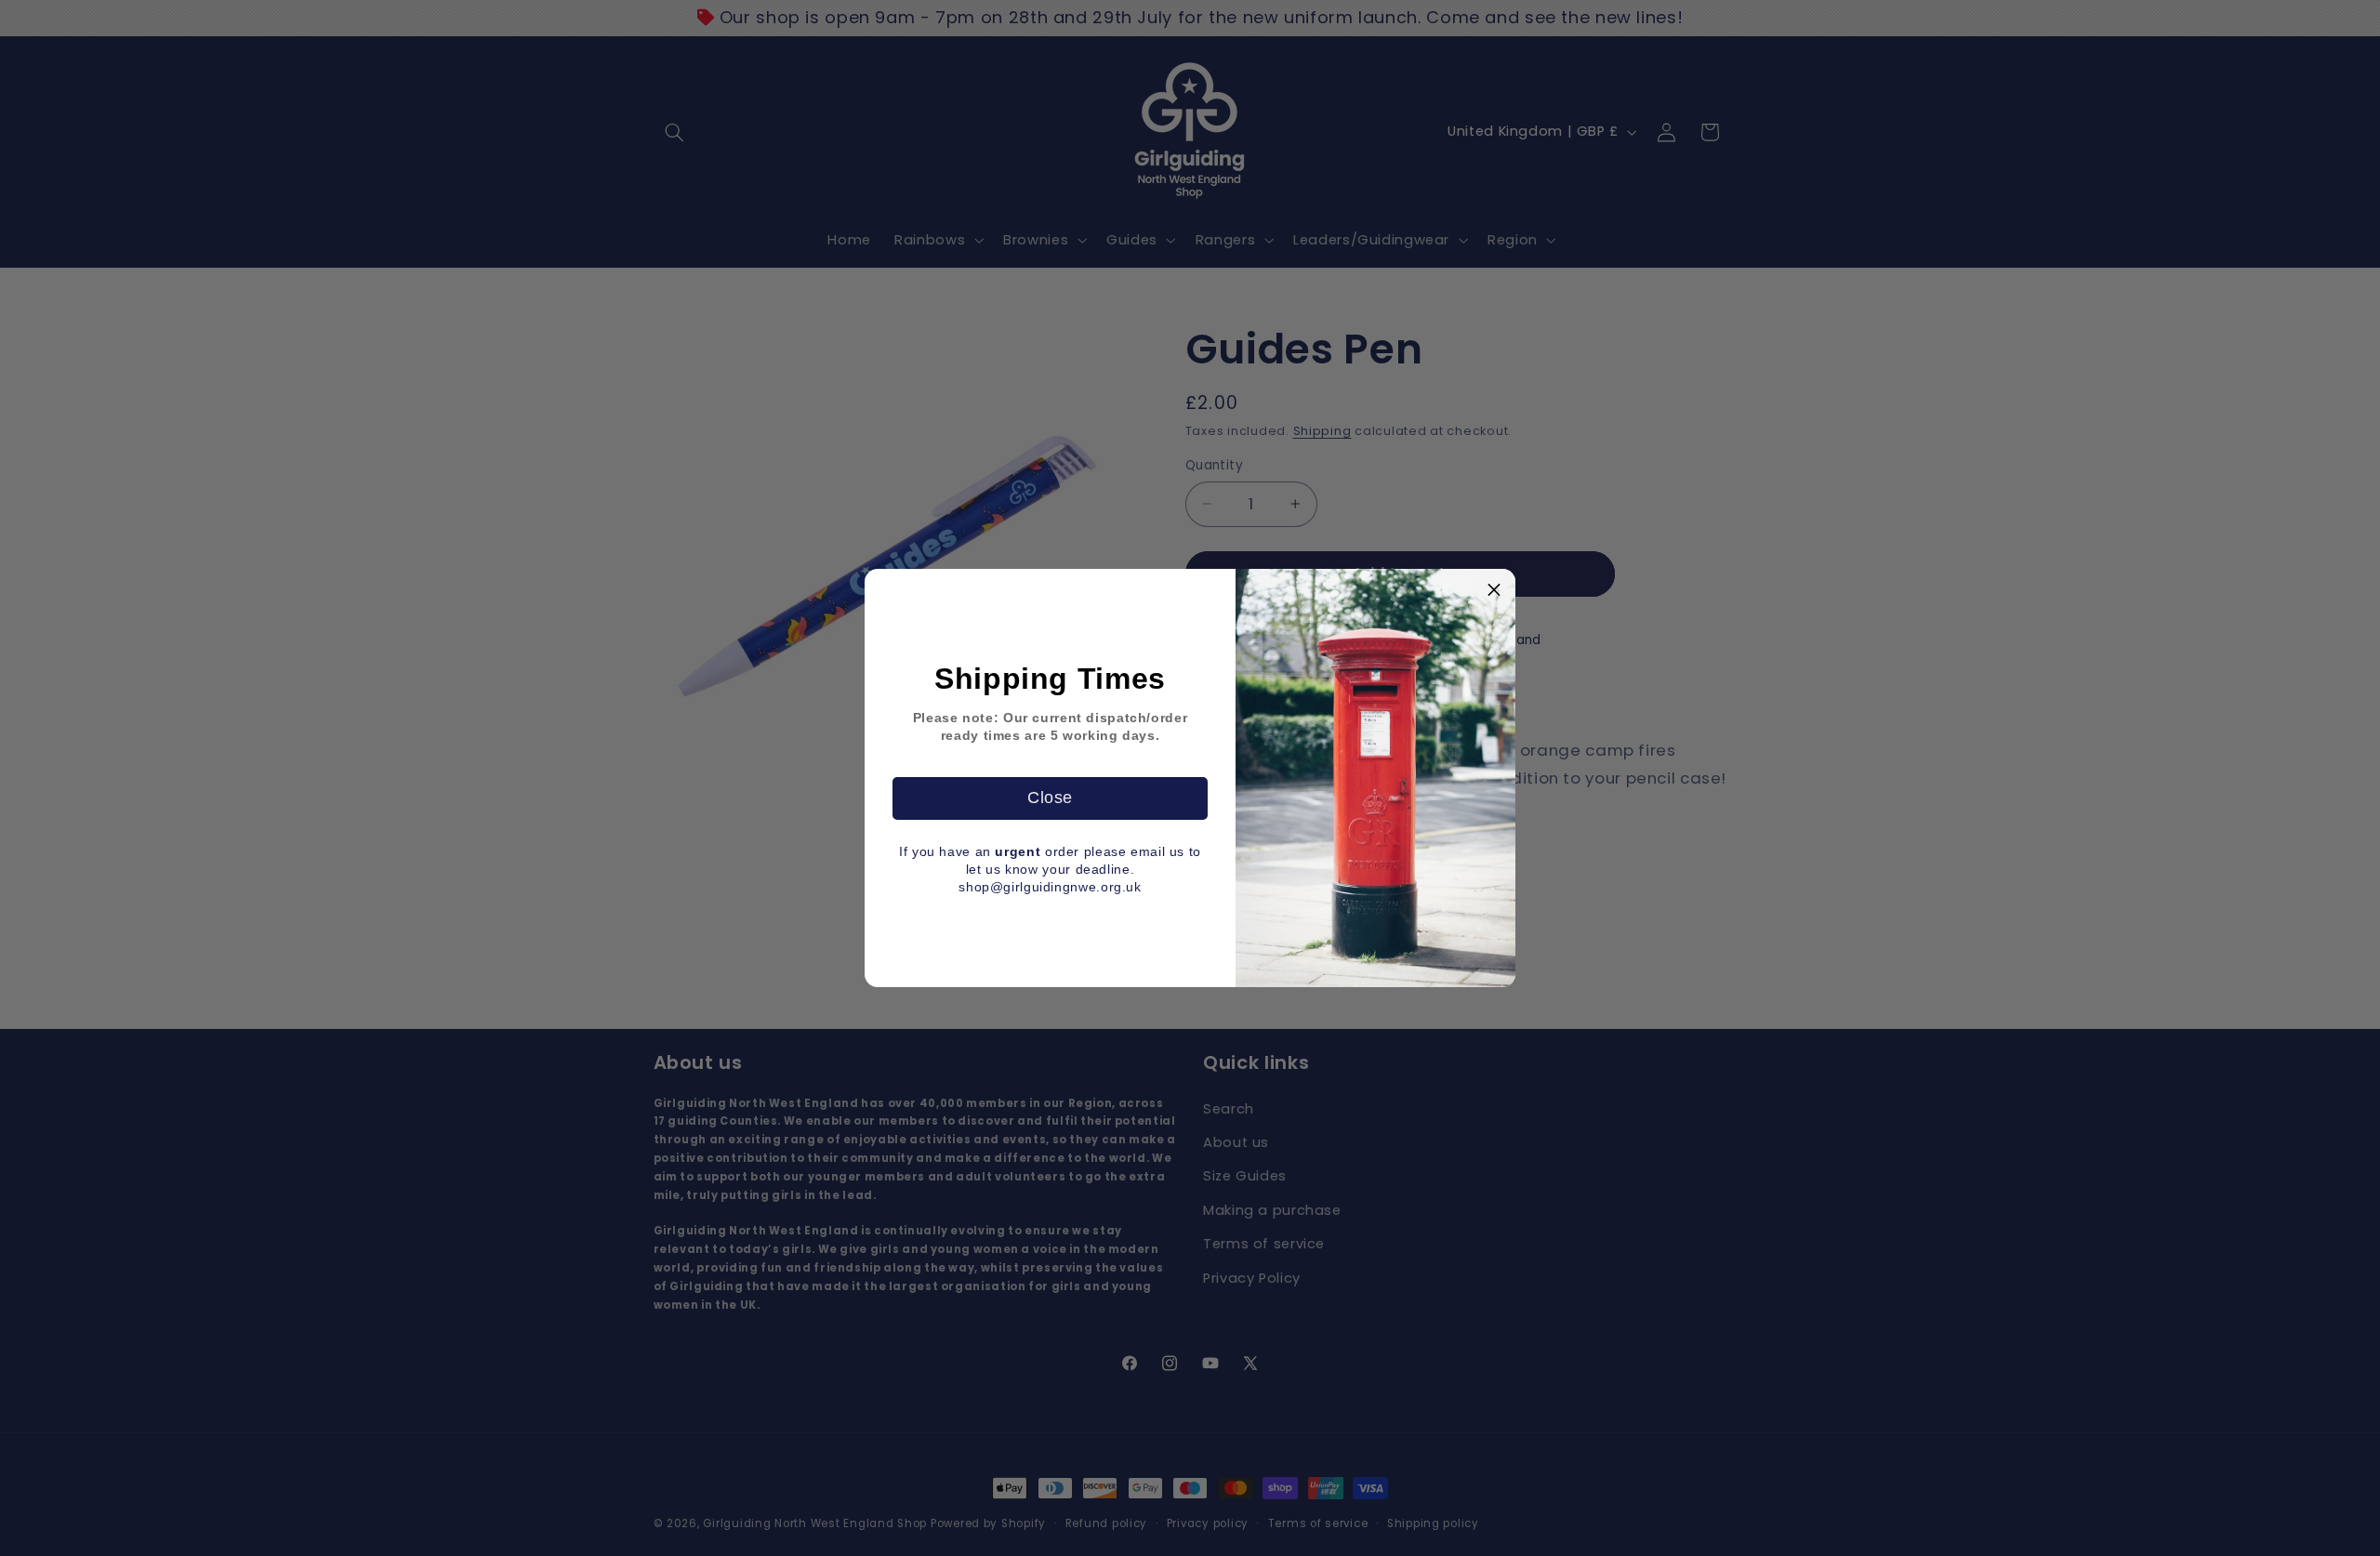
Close (1050, 798)
